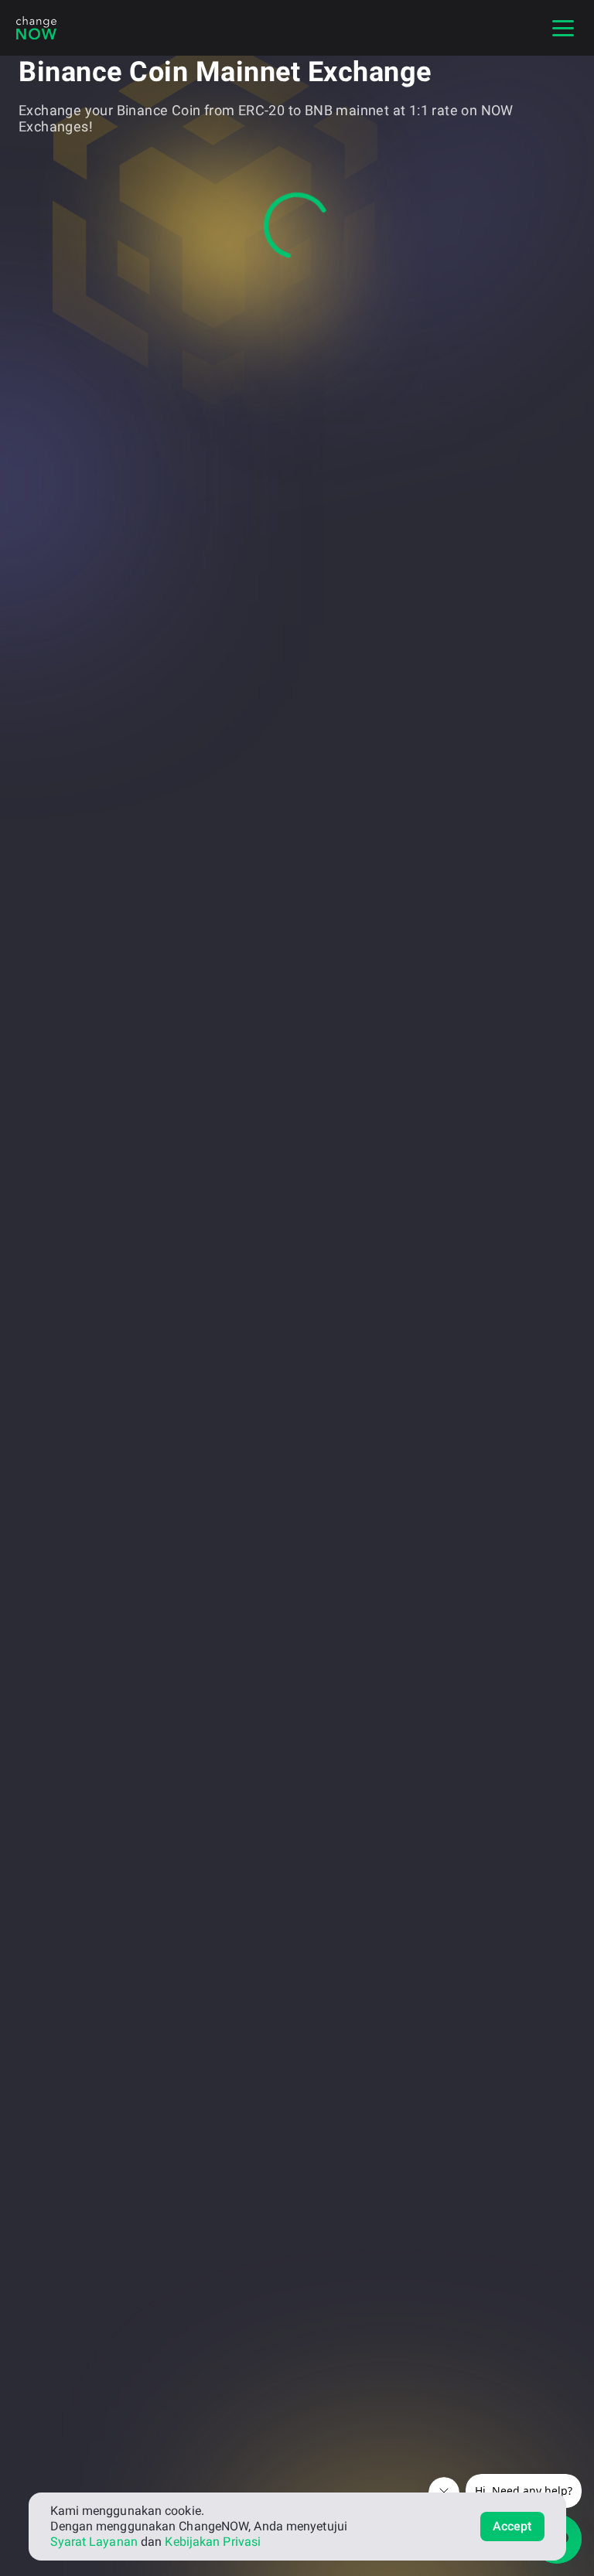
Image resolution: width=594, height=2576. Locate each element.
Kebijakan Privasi (213, 2542)
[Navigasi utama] (563, 28)
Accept (512, 2526)
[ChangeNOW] (36, 28)
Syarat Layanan (94, 2542)
